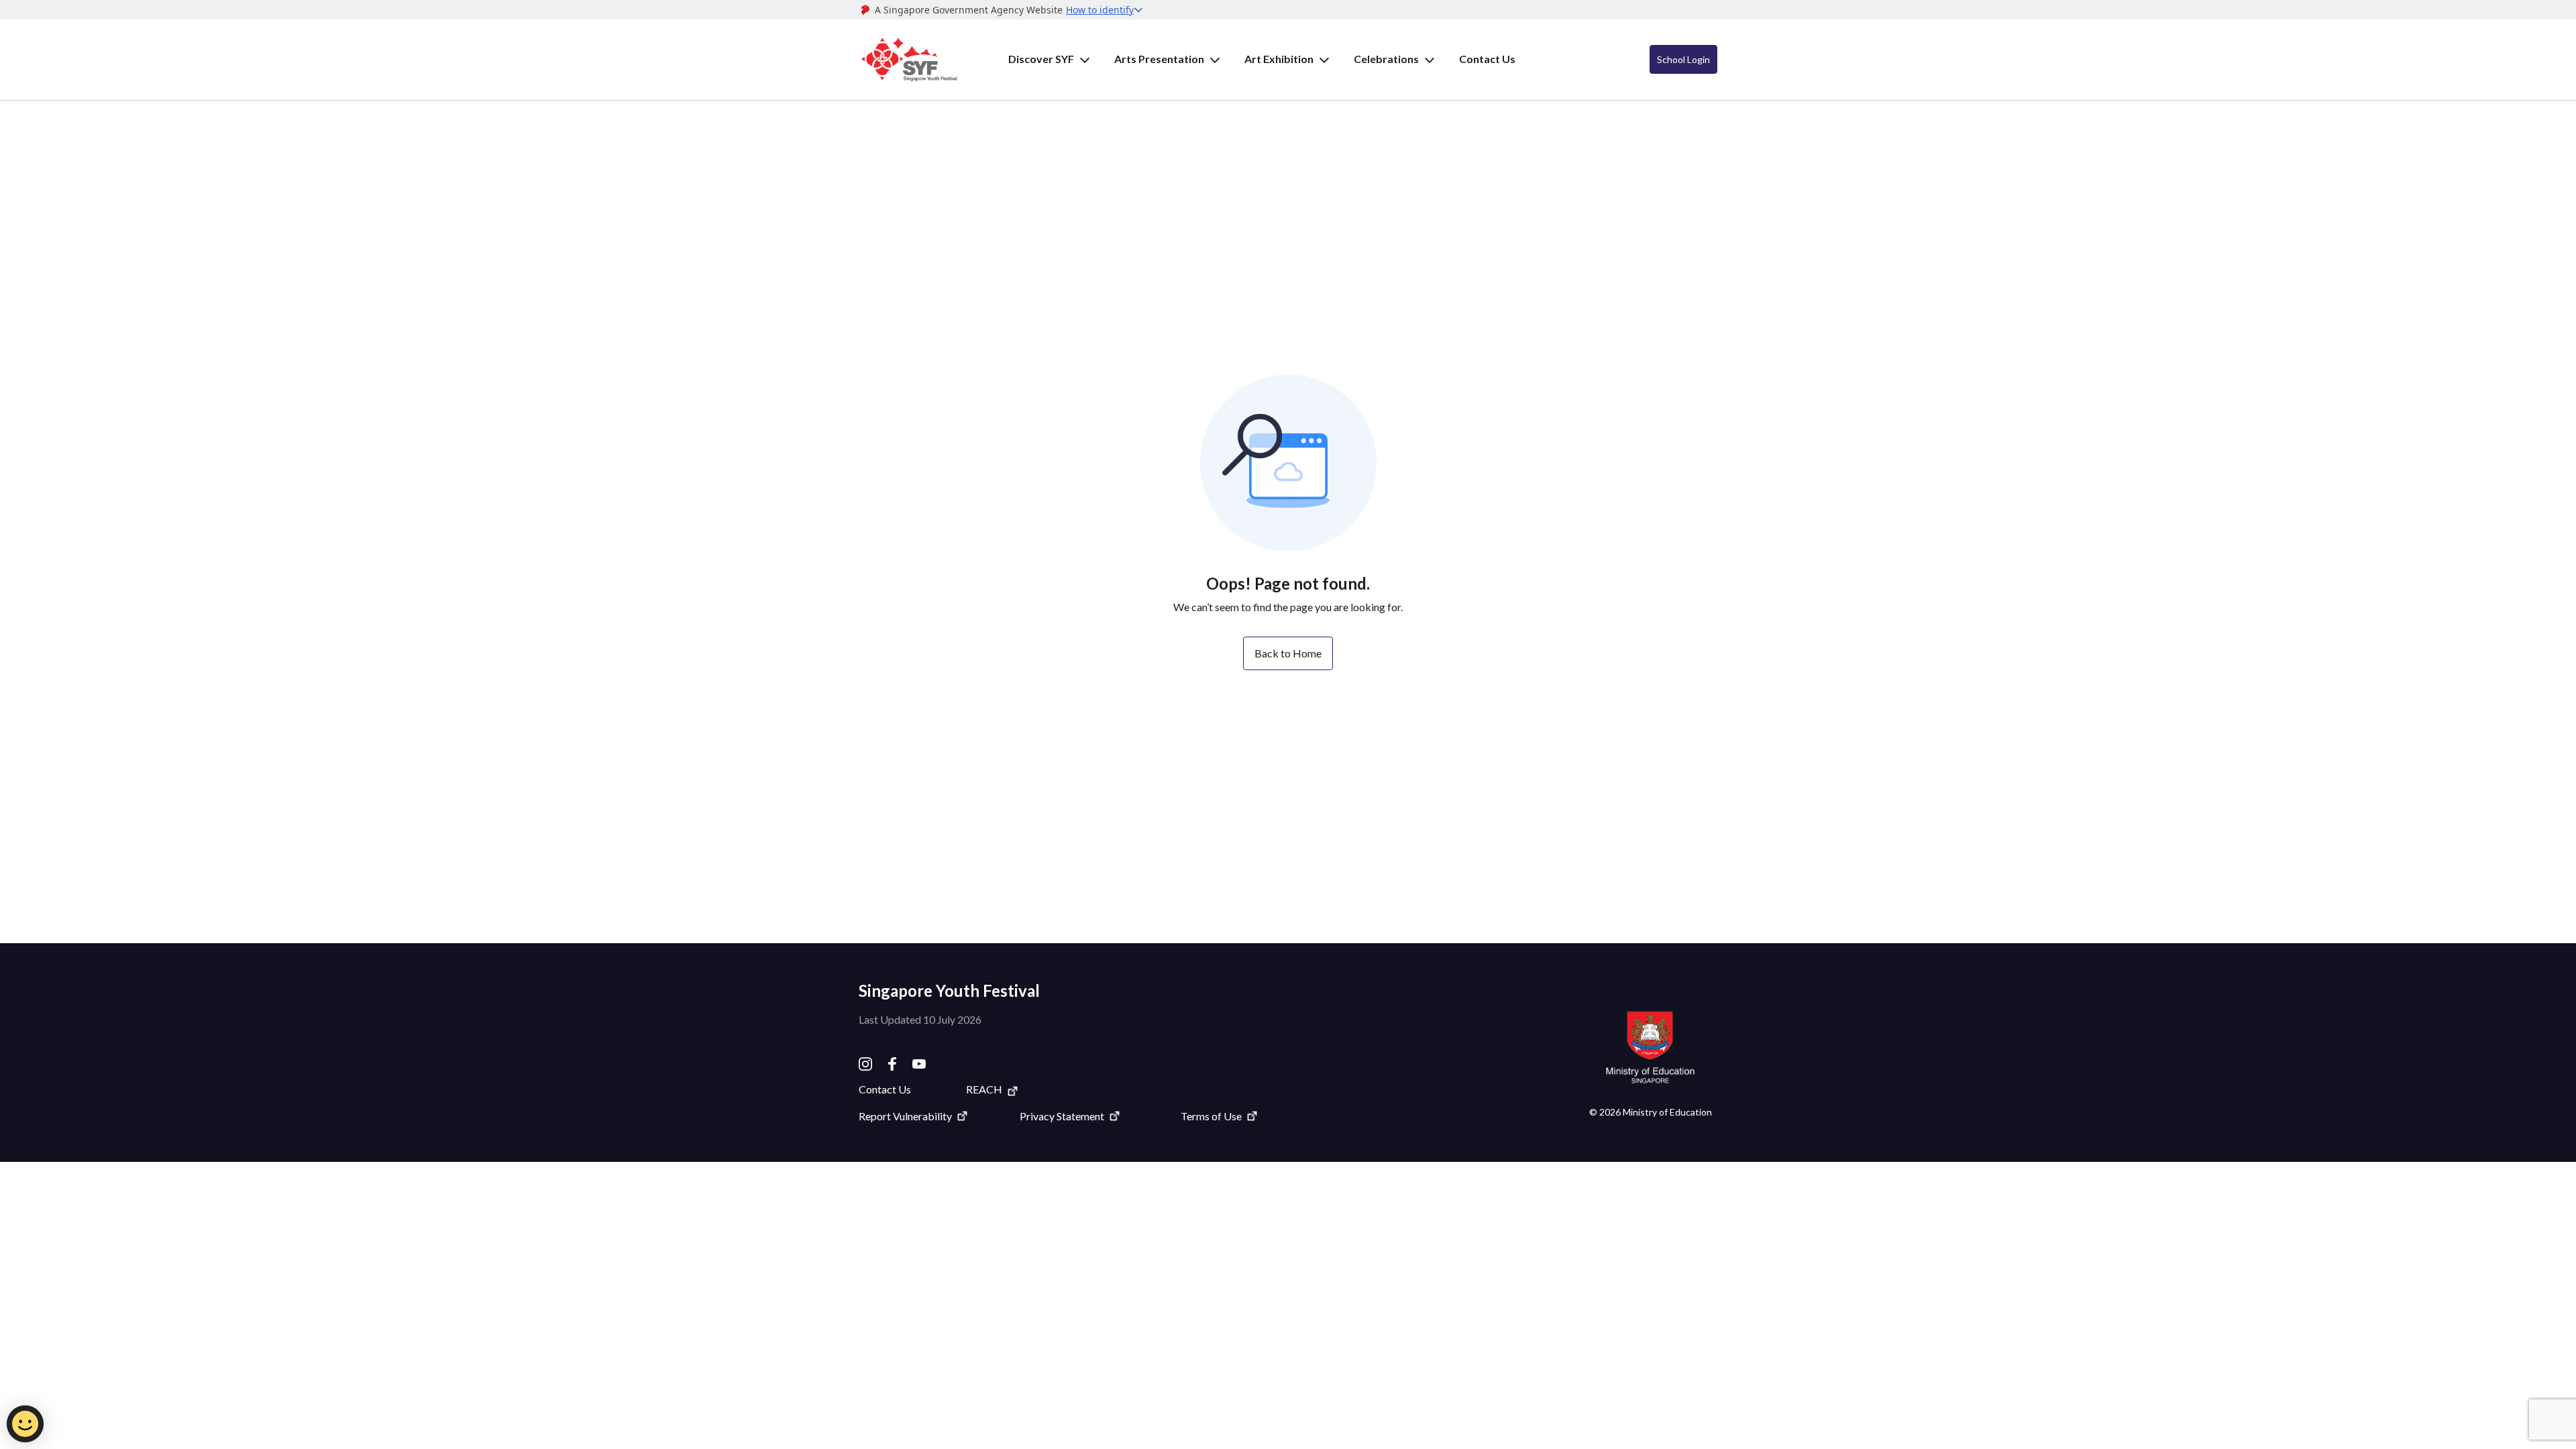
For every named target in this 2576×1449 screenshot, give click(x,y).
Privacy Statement (1062, 1116)
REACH (984, 1089)
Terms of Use (1211, 1116)
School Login (1683, 59)
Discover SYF (1041, 59)
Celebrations (1386, 59)
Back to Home (1288, 653)
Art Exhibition (1279, 59)
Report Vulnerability (905, 1116)
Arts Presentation (1159, 59)
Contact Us (1487, 59)
